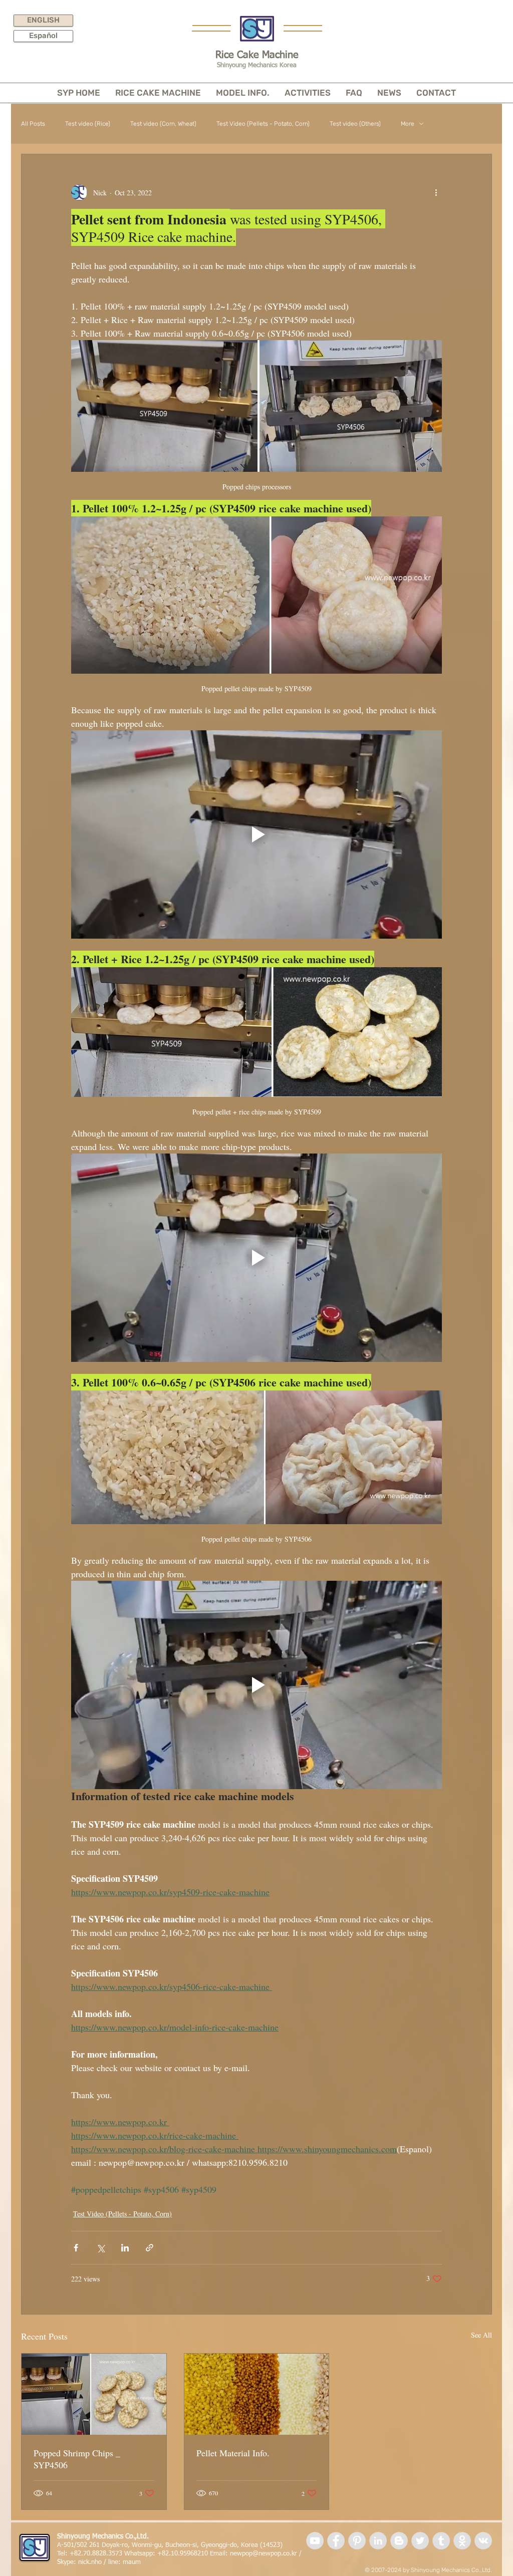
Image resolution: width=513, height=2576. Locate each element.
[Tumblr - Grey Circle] (441, 2541)
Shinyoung (425, 2570)
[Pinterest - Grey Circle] (357, 2541)
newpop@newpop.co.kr (264, 2554)
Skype (65, 2562)
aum (135, 2562)
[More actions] (436, 192)
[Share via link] (150, 2248)
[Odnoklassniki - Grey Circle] (462, 2541)
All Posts (33, 124)
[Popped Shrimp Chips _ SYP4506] (94, 2394)
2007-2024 (386, 2570)
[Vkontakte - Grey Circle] (483, 2541)
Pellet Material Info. (233, 2453)
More (408, 124)
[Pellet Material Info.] (257, 2394)
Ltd (486, 2570)
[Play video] (256, 834)
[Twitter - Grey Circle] (420, 2541)
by (406, 2570)
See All (481, 2335)
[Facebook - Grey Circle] (336, 2541)
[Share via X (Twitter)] (100, 2248)
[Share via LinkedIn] (125, 2248)
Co (475, 2570)
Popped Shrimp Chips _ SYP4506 (77, 2459)
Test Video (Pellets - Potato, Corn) (263, 124)
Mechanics (456, 2570)
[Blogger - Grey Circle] (399, 2541)
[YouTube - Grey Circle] (315, 2541)
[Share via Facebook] (76, 2248)
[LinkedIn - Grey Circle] (378, 2541)
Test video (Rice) (88, 124)
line (113, 2562)
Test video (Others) (355, 124)
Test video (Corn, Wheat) (163, 124)
